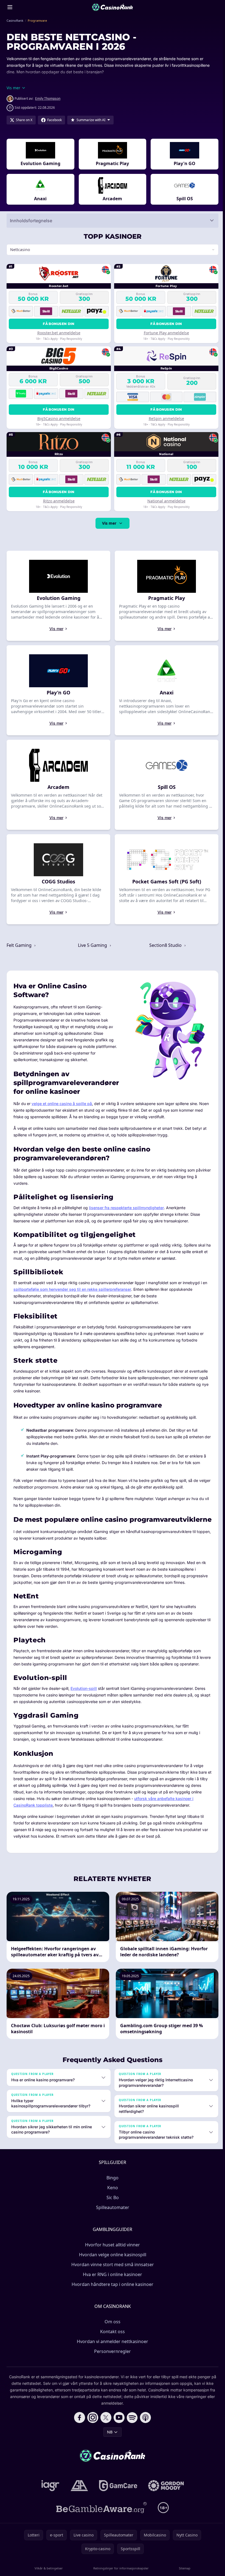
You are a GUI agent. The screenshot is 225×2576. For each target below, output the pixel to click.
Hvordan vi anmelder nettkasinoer (111, 2355)
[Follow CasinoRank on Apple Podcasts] (144, 2431)
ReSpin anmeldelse (165, 418)
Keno (112, 2201)
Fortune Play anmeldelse (165, 333)
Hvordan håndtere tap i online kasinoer (111, 2297)
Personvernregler (111, 2364)
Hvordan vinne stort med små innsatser (112, 2278)
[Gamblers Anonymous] (78, 2499)
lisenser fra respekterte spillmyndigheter (126, 1205)
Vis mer (108, 523)
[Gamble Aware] (100, 2521)
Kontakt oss (111, 2345)
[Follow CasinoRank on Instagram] (92, 2431)
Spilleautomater (112, 2221)
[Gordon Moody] (165, 2499)
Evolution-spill (84, 1702)
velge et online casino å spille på (62, 1101)
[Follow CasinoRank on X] (105, 2431)
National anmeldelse (165, 501)
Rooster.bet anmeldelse (58, 333)
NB (109, 2445)
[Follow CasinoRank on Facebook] (78, 2431)
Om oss (111, 2335)
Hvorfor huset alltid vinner (111, 2258)
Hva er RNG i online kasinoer (111, 2288)
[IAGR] (49, 2499)
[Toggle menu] (10, 7)
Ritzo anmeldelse (58, 501)
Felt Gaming (20, 945)
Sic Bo (112, 2211)
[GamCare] (117, 2499)
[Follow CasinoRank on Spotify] (131, 2431)
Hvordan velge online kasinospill (112, 2268)
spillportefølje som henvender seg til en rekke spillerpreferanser (72, 1287)
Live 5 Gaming (92, 945)
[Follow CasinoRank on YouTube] (118, 2431)
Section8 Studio (165, 945)
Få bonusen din (58, 324)
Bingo (111, 2191)
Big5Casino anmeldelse (58, 418)
